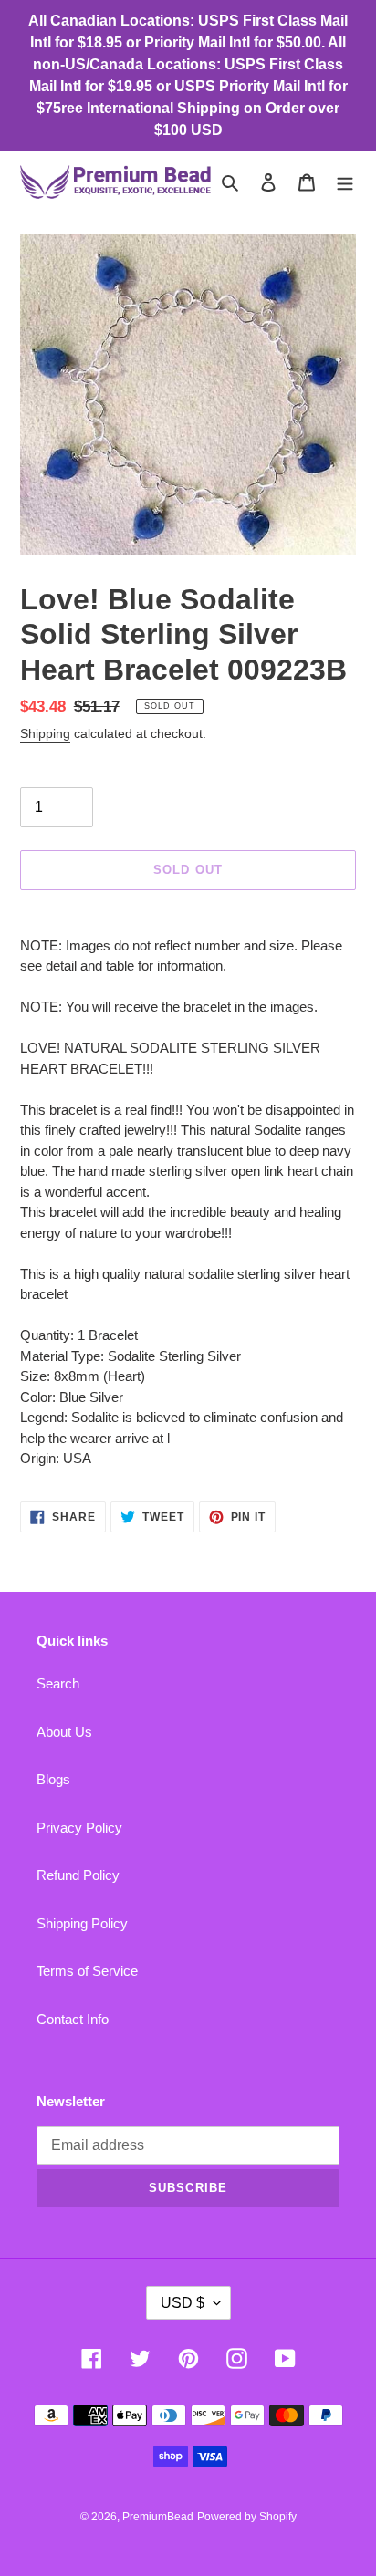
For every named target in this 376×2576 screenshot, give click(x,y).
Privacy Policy (79, 1828)
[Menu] (345, 182)
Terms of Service (87, 1971)
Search (58, 1683)
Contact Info (73, 2019)
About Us (64, 1732)
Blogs (53, 1779)
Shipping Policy (82, 1923)
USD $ (183, 2303)
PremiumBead (158, 2517)
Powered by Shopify (247, 2517)
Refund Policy (78, 1875)
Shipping (45, 733)
